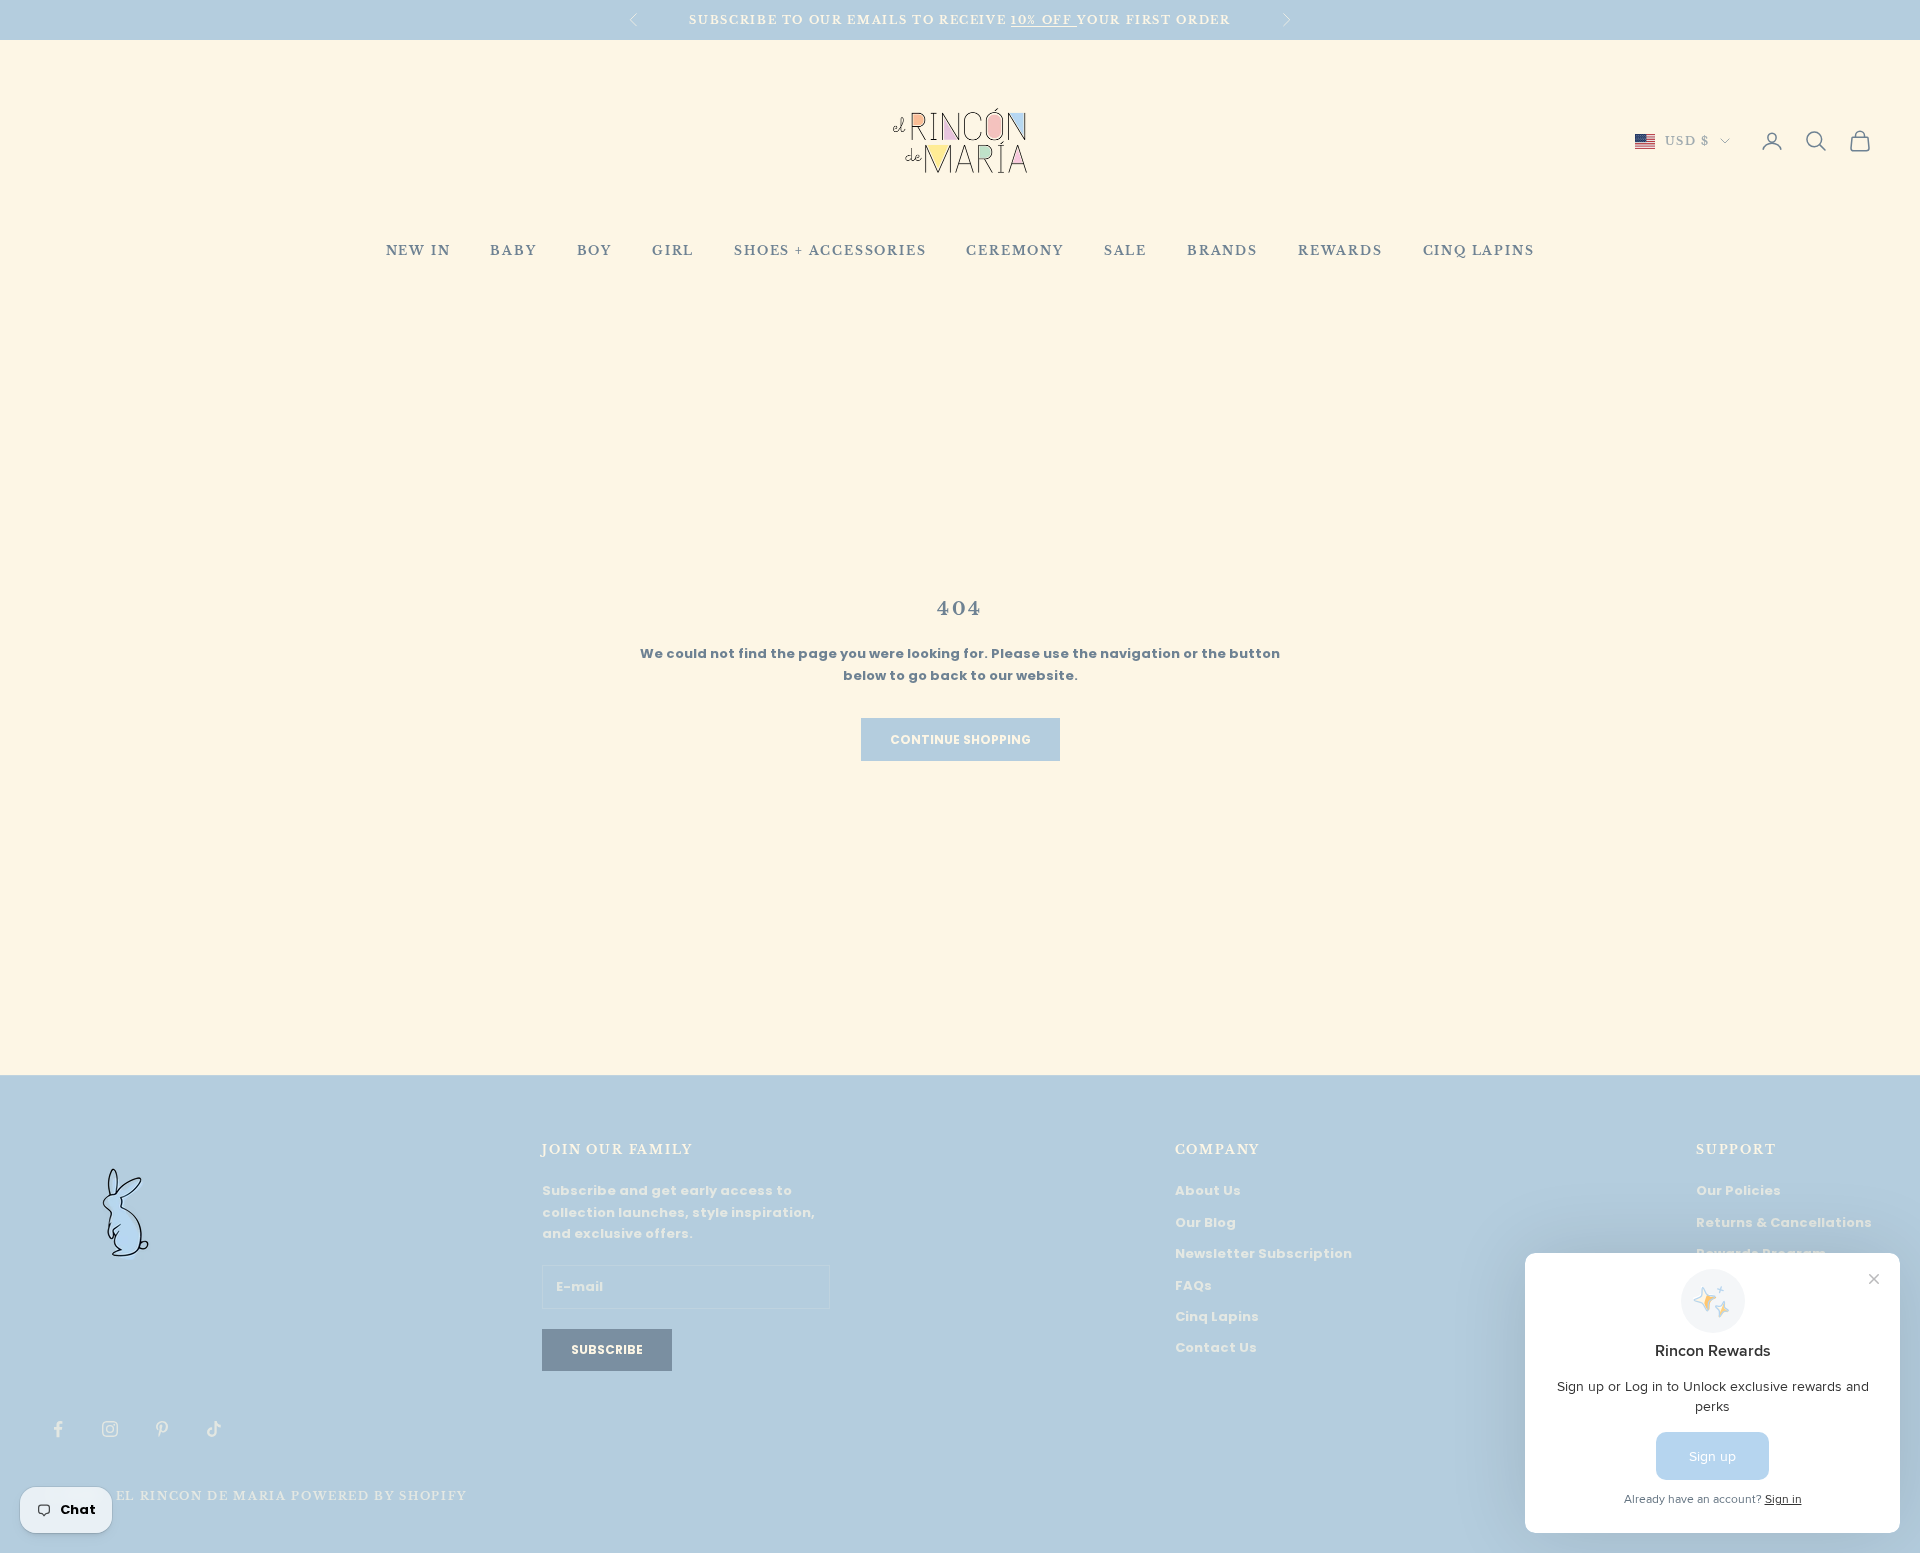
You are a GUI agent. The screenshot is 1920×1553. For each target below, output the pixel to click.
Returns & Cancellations (1784, 1222)
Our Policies (1738, 1190)
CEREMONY (1014, 250)
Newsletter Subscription (1263, 1253)
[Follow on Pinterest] (162, 1429)
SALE (1125, 250)
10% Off (1044, 20)
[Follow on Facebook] (58, 1429)
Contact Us (1216, 1347)
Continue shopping (960, 739)
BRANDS (1222, 250)
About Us (1208, 1190)
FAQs (1193, 1285)
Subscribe (607, 1349)
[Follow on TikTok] (214, 1429)
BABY (513, 250)
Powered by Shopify (379, 1496)
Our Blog (1205, 1222)
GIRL (673, 250)
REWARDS (1340, 250)
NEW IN (418, 250)
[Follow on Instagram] (110, 1429)
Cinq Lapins (1217, 1316)
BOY (594, 250)
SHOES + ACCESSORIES (830, 250)
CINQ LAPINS (1479, 250)
